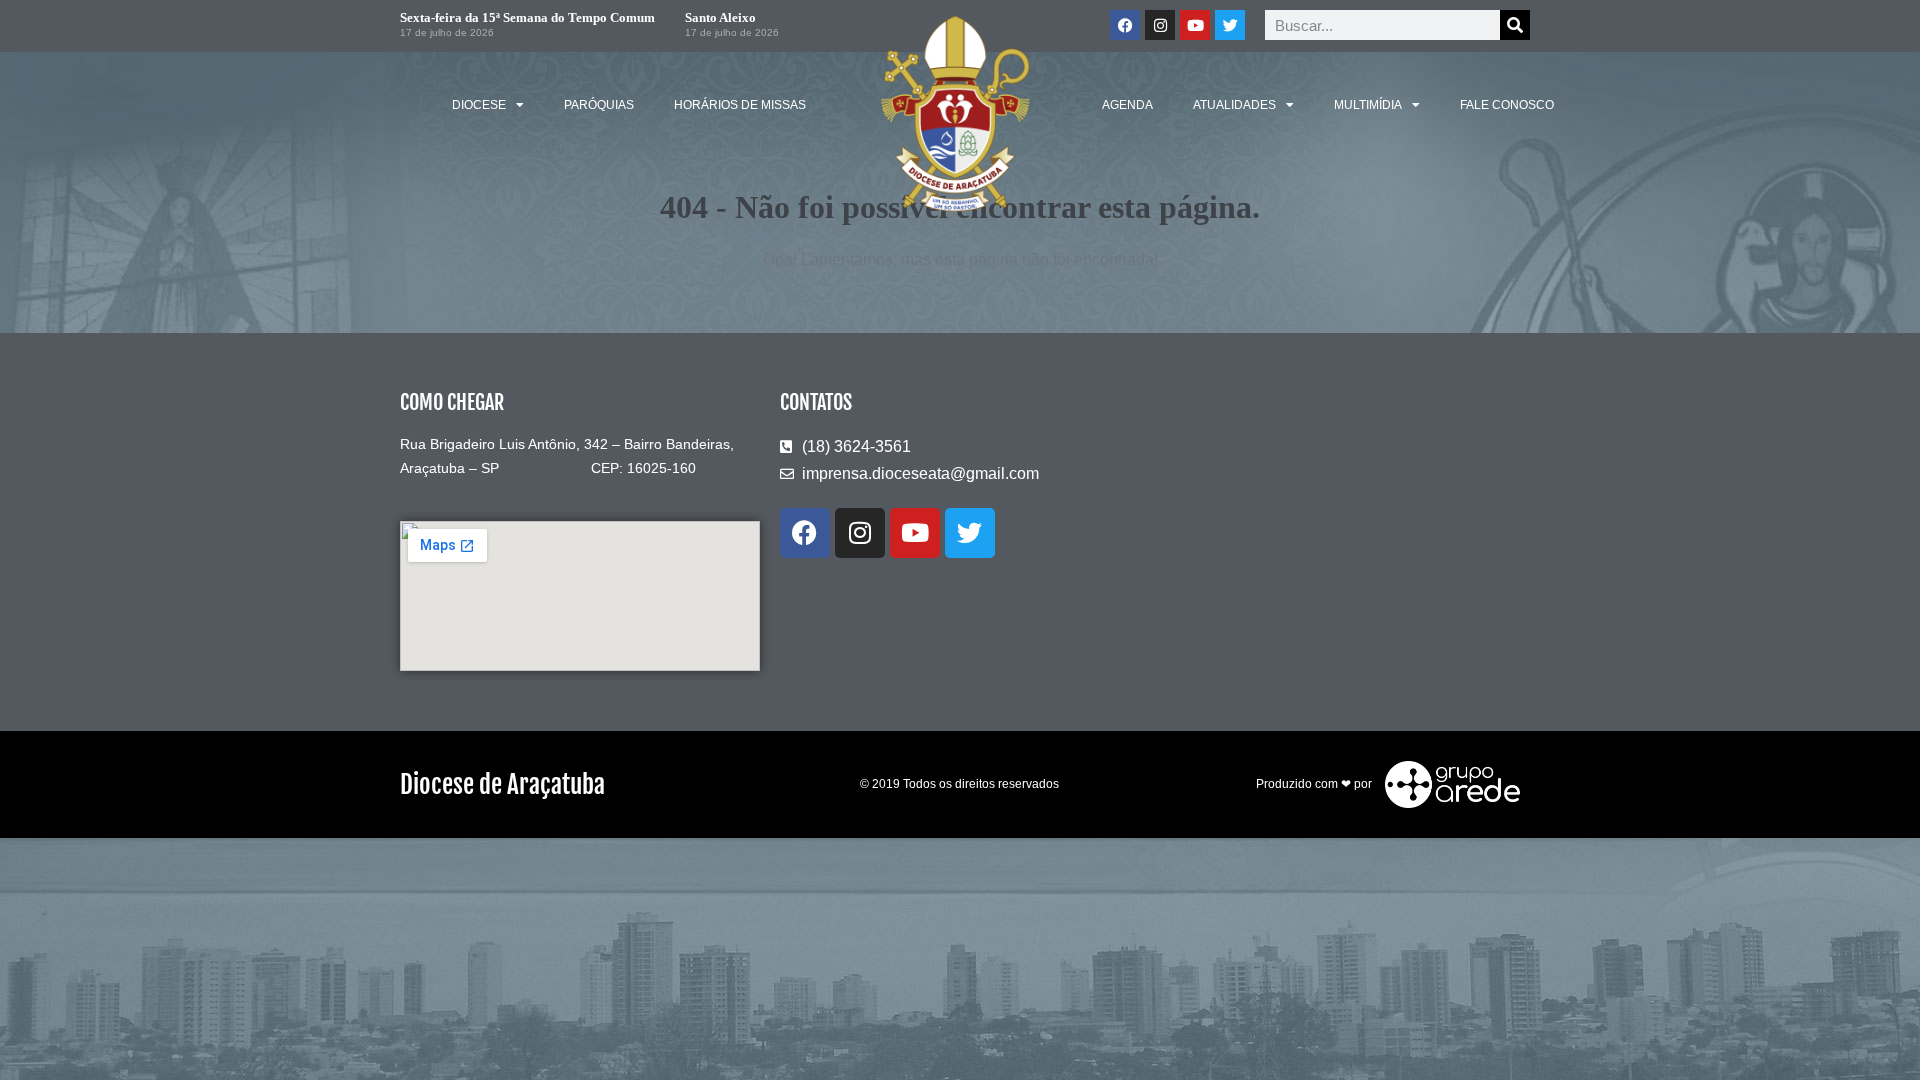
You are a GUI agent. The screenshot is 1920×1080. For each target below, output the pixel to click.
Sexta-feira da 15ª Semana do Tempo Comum (527, 17)
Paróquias (599, 105)
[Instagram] (1160, 25)
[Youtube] (1195, 25)
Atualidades (1234, 105)
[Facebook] (1125, 25)
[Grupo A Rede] (1447, 783)
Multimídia (1368, 105)
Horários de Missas (740, 105)
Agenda (1127, 105)
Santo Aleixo (720, 17)
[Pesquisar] (1515, 25)
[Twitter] (1230, 25)
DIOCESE (479, 105)
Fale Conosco (1507, 105)
